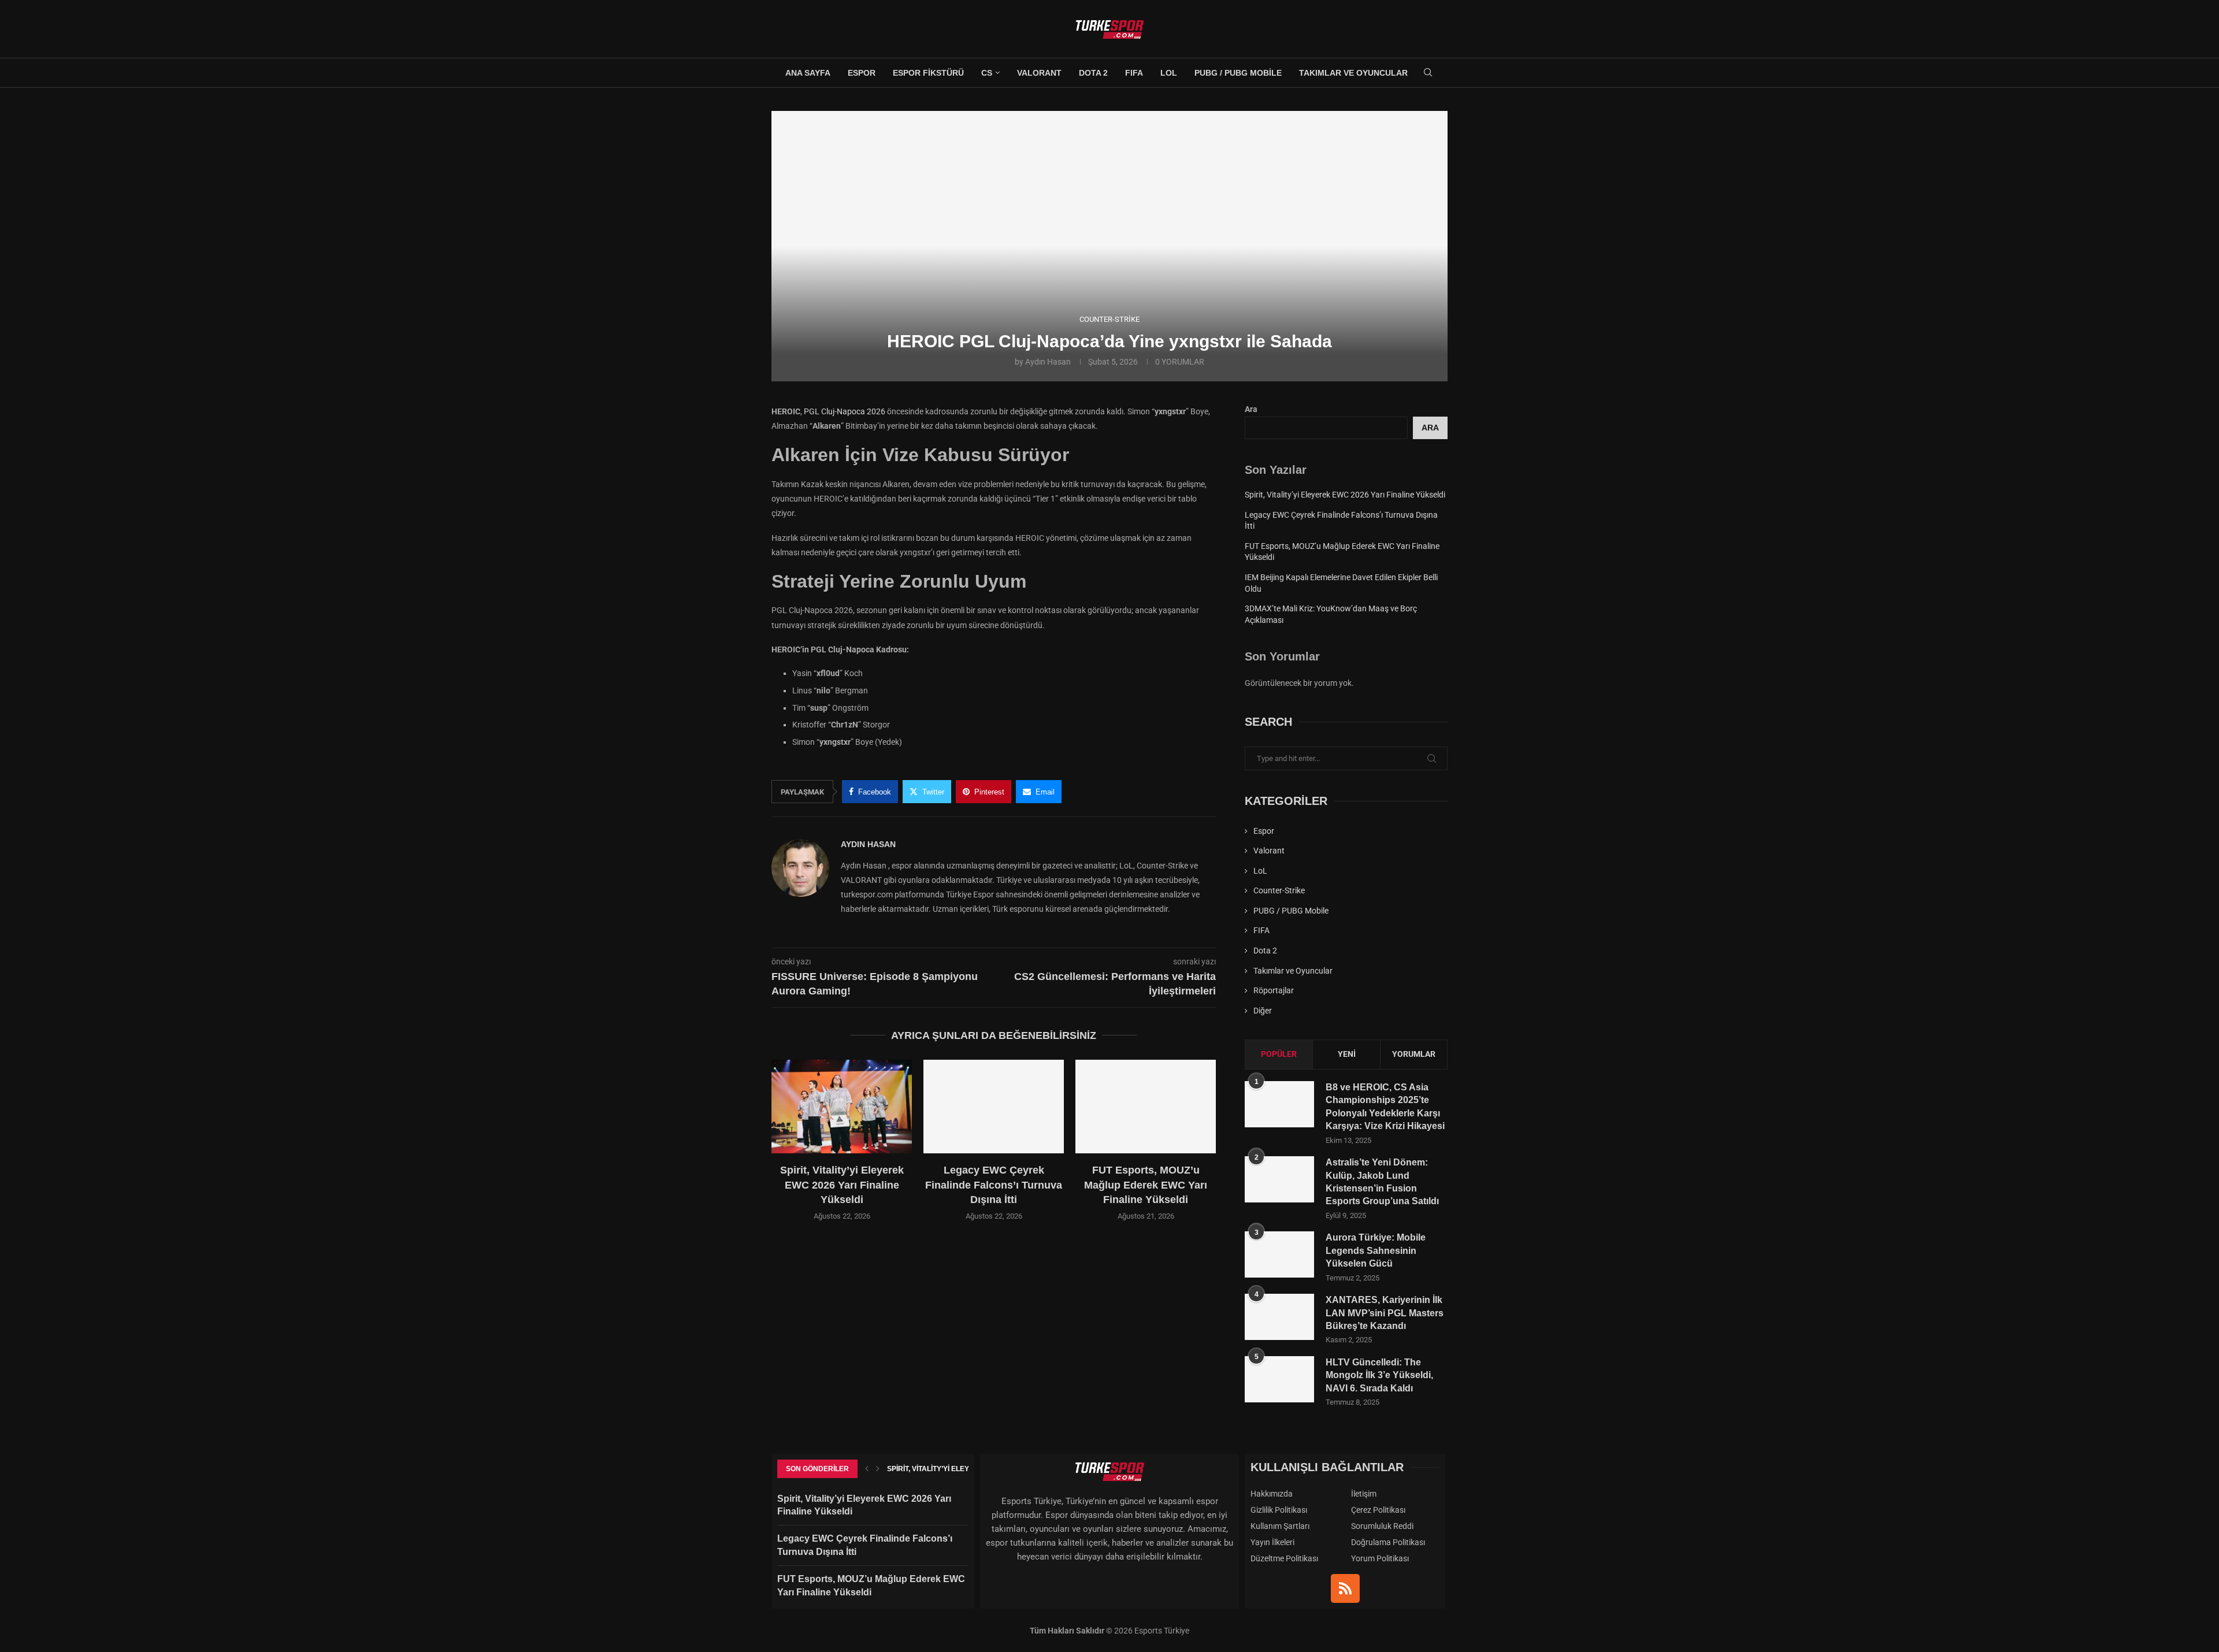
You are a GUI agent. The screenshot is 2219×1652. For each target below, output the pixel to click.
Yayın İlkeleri (1272, 1542)
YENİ (1347, 1054)
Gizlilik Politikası (1279, 1510)
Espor (862, 73)
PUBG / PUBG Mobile (1238, 73)
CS (987, 73)
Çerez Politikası (1378, 1510)
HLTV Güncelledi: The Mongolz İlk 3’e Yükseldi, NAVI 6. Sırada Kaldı (1379, 1375)
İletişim (1364, 1494)
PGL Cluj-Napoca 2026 (845, 411)
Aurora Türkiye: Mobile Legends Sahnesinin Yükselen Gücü (1376, 1250)
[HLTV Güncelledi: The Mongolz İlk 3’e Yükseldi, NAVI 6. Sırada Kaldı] (1279, 1379)
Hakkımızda (1272, 1494)
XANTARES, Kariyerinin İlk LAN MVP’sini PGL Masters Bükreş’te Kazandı (1385, 1313)
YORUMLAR (1414, 1054)
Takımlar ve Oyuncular (1353, 73)
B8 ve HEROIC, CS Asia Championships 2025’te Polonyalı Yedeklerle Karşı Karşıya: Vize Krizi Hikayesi (1385, 1107)
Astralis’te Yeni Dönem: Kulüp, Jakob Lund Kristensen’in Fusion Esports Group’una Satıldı (1382, 1182)
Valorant (1039, 73)
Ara (1251, 409)
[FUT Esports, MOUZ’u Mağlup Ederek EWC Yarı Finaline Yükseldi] (1146, 1107)
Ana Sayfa (808, 73)
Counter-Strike (1279, 890)
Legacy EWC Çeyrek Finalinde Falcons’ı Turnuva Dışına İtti (994, 1185)
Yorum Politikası (1380, 1558)
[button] (787, 1147)
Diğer (1263, 1011)
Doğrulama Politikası (1388, 1542)
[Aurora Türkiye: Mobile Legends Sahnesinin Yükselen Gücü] (1279, 1254)
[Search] (1428, 73)
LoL (1169, 73)
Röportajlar (1274, 990)
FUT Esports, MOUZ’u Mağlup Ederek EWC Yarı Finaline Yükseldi (1146, 1185)
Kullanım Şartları (1280, 1526)
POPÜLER (1279, 1054)
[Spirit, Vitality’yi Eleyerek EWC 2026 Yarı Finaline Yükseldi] (842, 1107)
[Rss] (1345, 1588)
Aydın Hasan (1048, 362)
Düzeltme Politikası (1284, 1558)
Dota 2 (1093, 73)
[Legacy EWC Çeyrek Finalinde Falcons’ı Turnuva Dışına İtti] (994, 1107)
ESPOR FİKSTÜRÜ (928, 73)
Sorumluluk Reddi (1382, 1526)
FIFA (1134, 73)
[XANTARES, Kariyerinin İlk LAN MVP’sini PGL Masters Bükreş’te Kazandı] (1279, 1317)
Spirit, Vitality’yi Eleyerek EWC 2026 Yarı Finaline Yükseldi (842, 1185)
